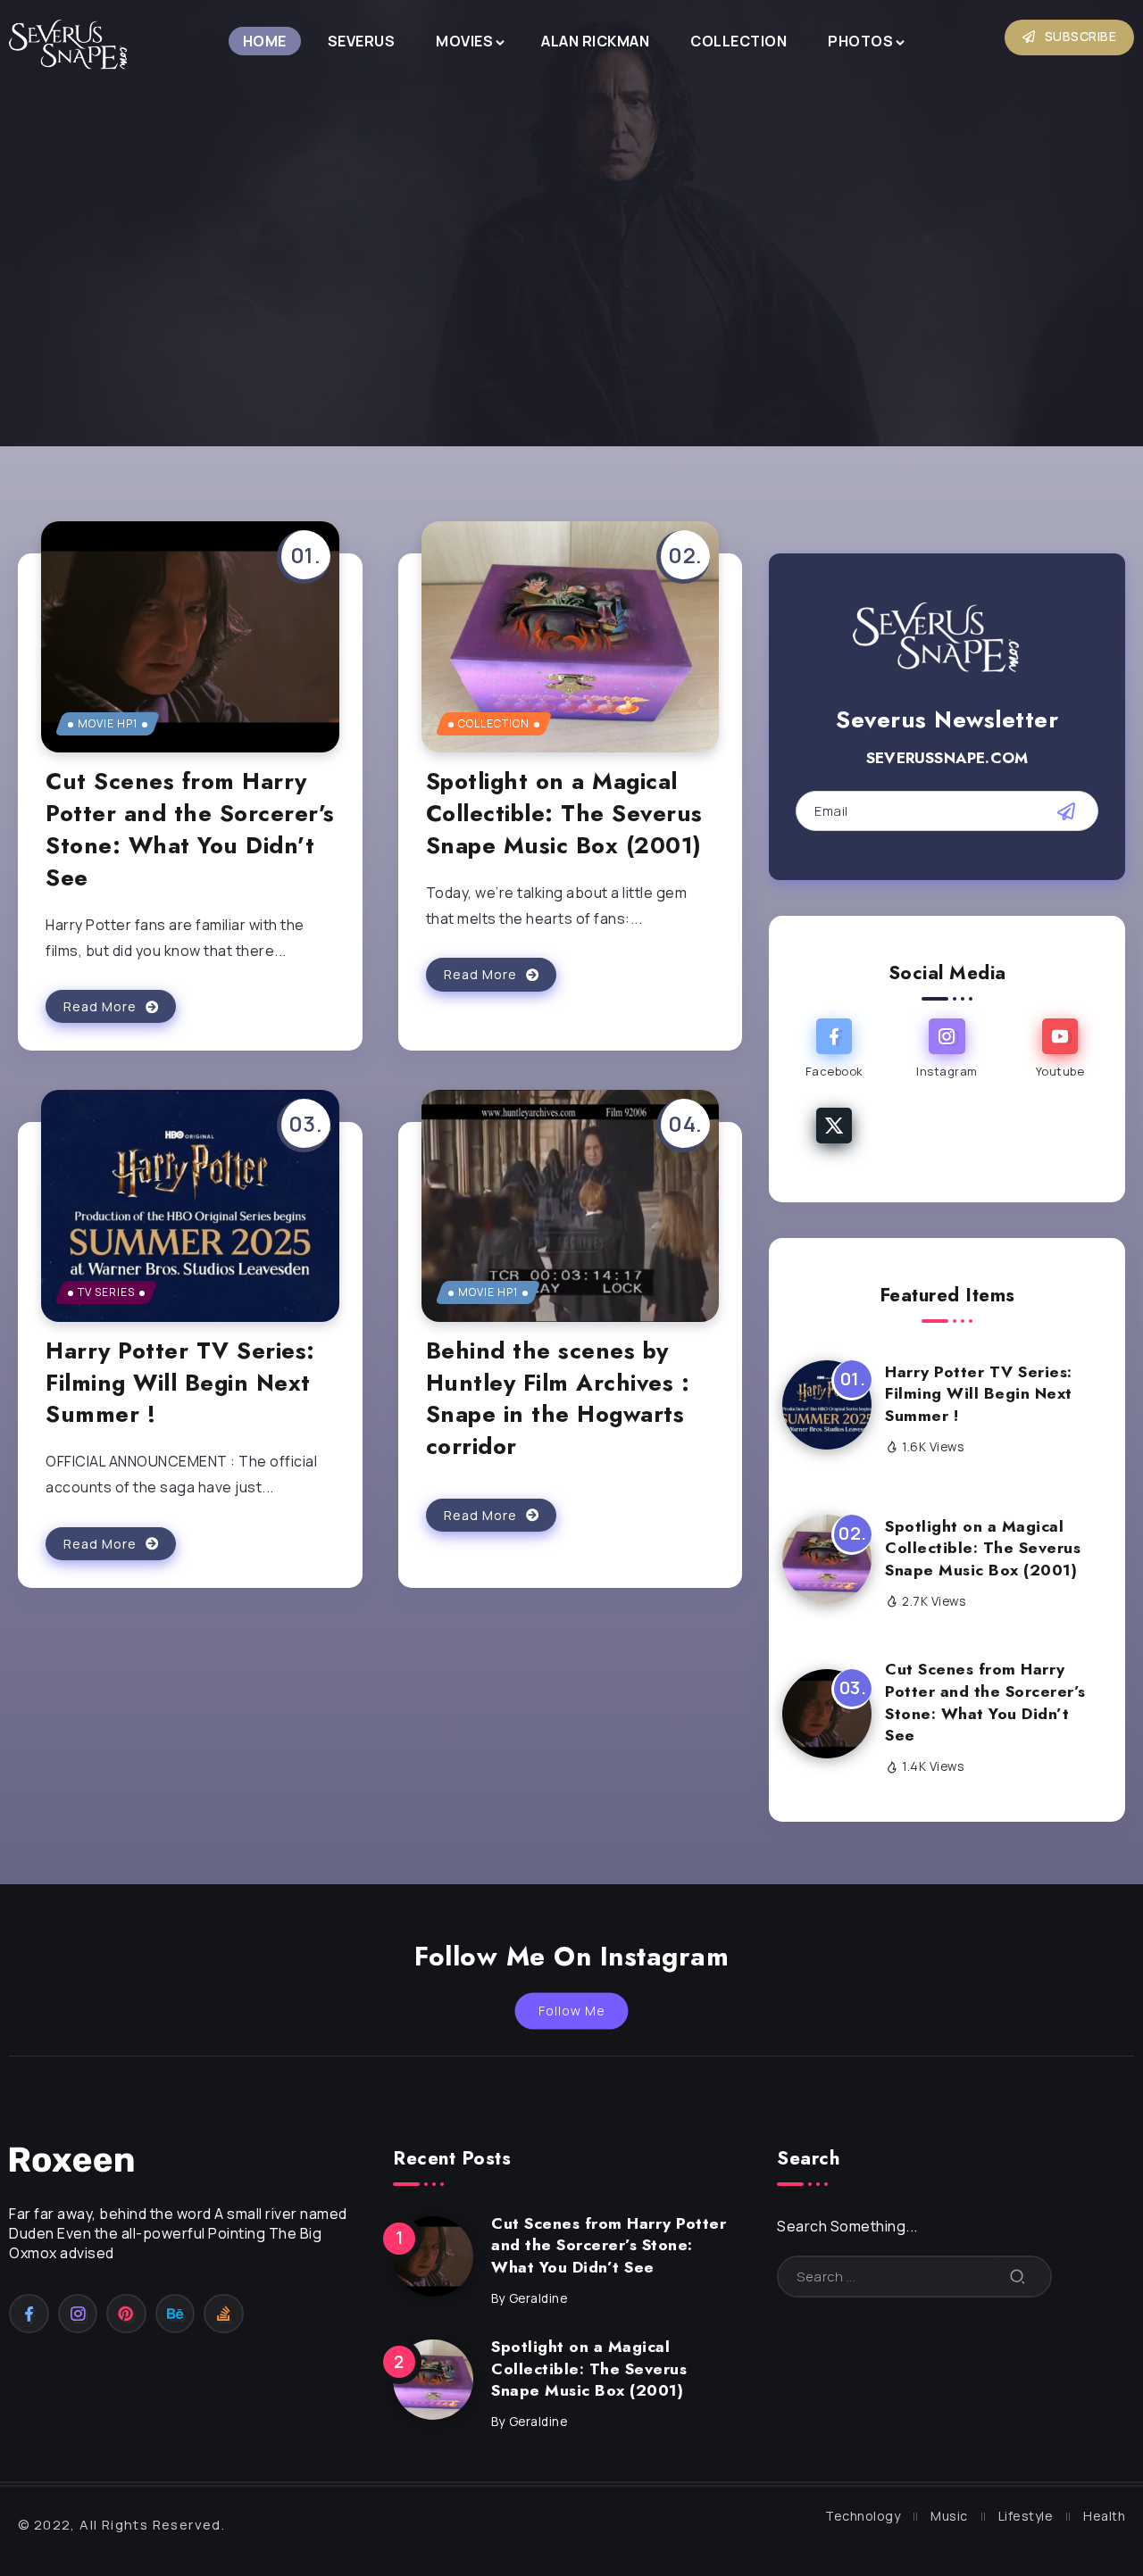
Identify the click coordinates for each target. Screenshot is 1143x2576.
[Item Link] (190, 637)
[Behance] (175, 2314)
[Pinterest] (126, 2314)
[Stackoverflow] (224, 2314)
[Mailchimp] (1066, 811)
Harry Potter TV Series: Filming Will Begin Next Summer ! (180, 1383)
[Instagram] (947, 1051)
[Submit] (1018, 2277)
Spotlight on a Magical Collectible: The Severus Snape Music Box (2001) (564, 814)
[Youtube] (1060, 1051)
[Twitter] (834, 1125)
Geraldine (538, 2298)
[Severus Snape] (76, 48)
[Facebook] (834, 1051)
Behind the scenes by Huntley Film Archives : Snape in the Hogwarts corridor (558, 1399)
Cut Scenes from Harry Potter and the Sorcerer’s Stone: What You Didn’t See (190, 829)
